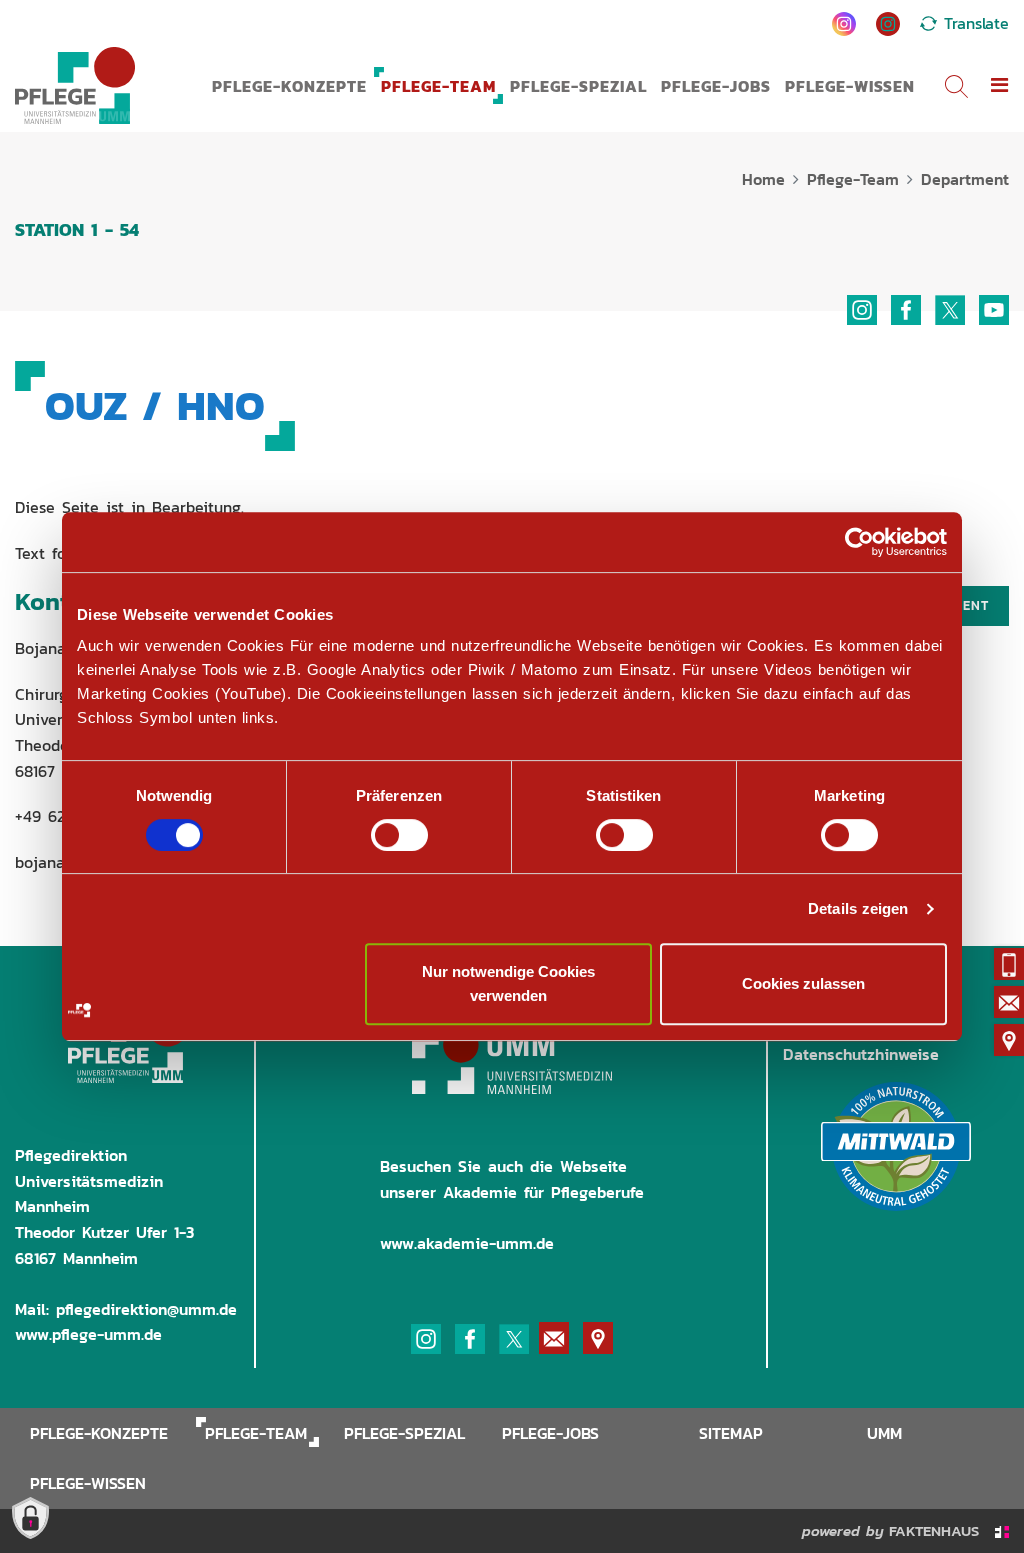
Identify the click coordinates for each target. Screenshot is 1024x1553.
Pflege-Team (438, 86)
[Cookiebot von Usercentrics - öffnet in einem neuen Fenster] (859, 542)
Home (763, 179)
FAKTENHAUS (937, 1530)
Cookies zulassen (803, 983)
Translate (976, 23)
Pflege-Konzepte (289, 86)
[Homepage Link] (75, 85)
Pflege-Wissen (850, 86)
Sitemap (731, 1433)
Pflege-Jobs (716, 86)
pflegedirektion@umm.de (146, 1309)
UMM (884, 1433)
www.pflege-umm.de (88, 1334)
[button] (1000, 86)
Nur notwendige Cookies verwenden (508, 983)
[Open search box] (956, 85)
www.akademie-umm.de (467, 1243)
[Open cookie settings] (24, 1514)
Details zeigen (858, 908)
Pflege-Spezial (578, 86)
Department (965, 179)
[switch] (399, 835)
